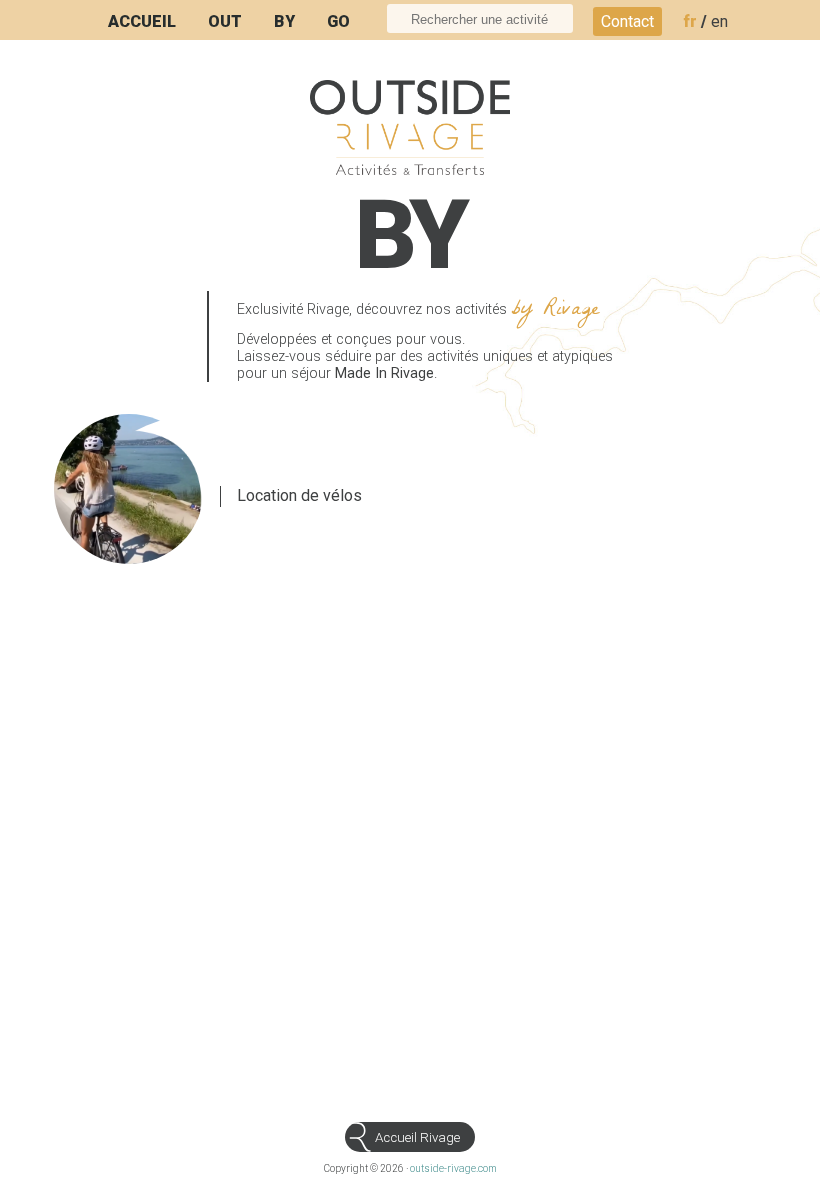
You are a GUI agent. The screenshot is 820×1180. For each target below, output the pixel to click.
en (719, 21)
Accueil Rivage (417, 1137)
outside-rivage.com (453, 1168)
